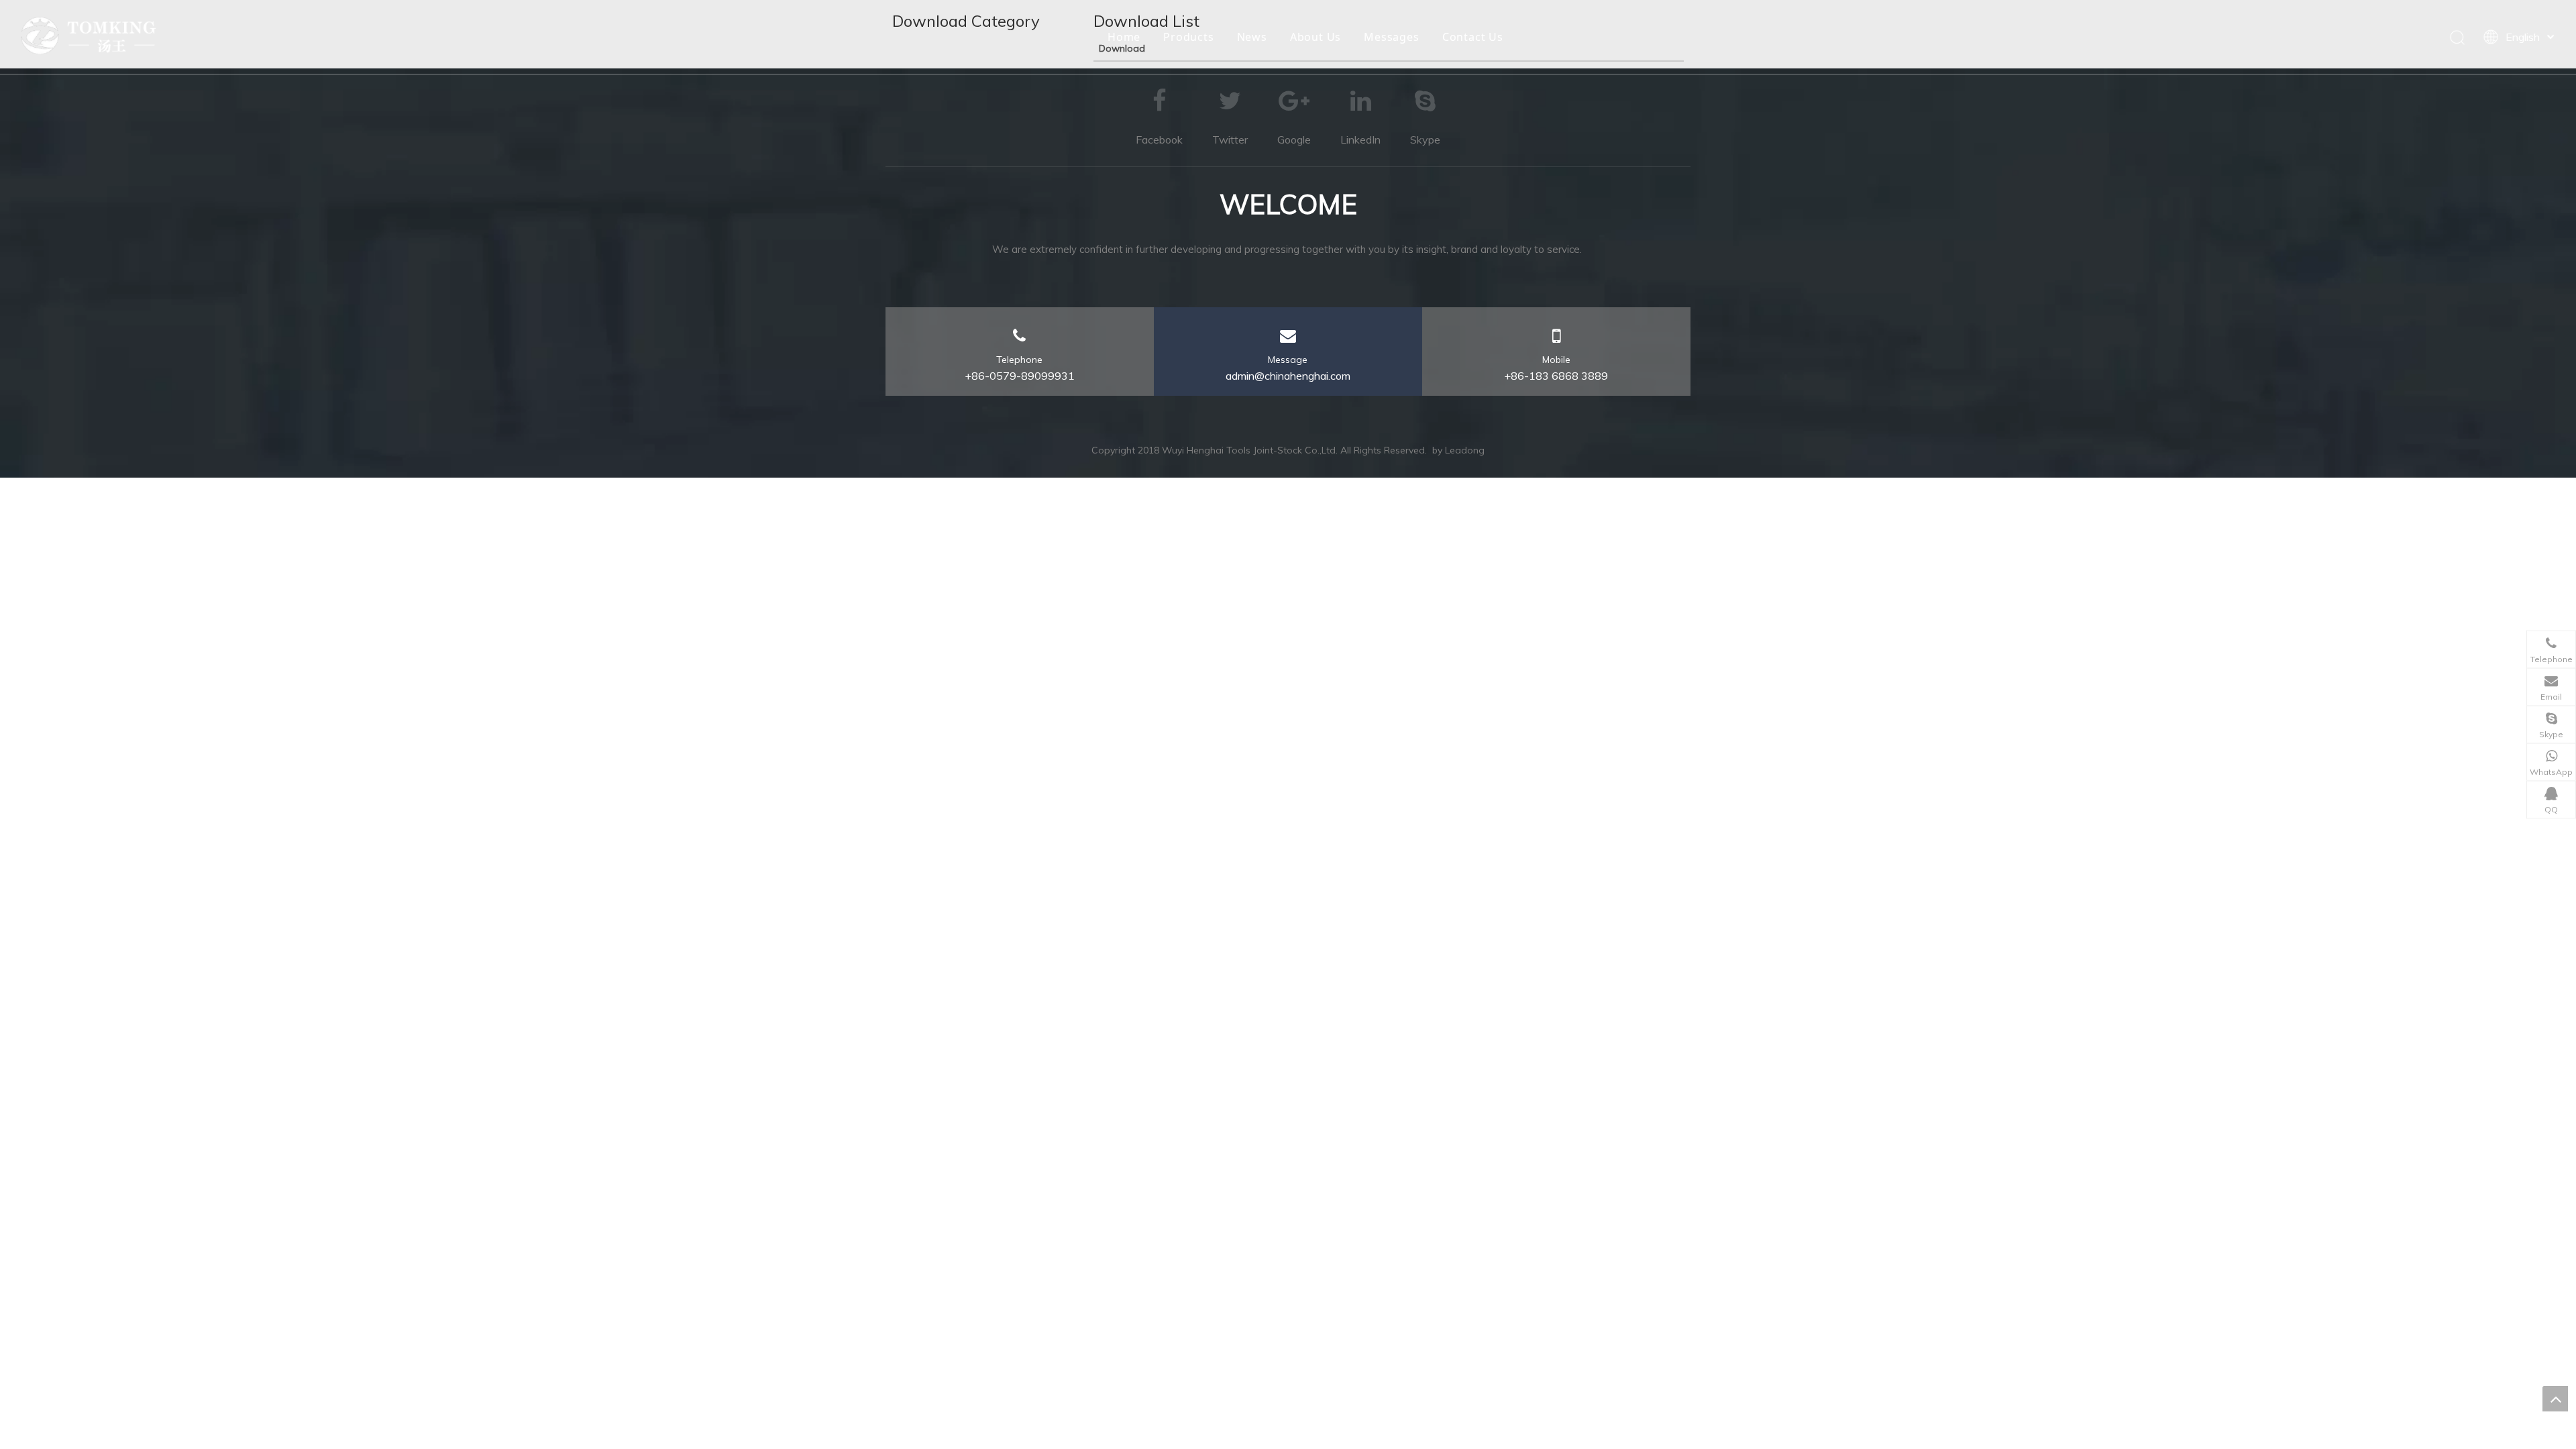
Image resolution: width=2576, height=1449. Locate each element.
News (1252, 37)
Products (1188, 37)
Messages (1391, 37)
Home (1124, 37)
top (2555, 1399)
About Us (1316, 37)
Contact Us (1473, 37)
